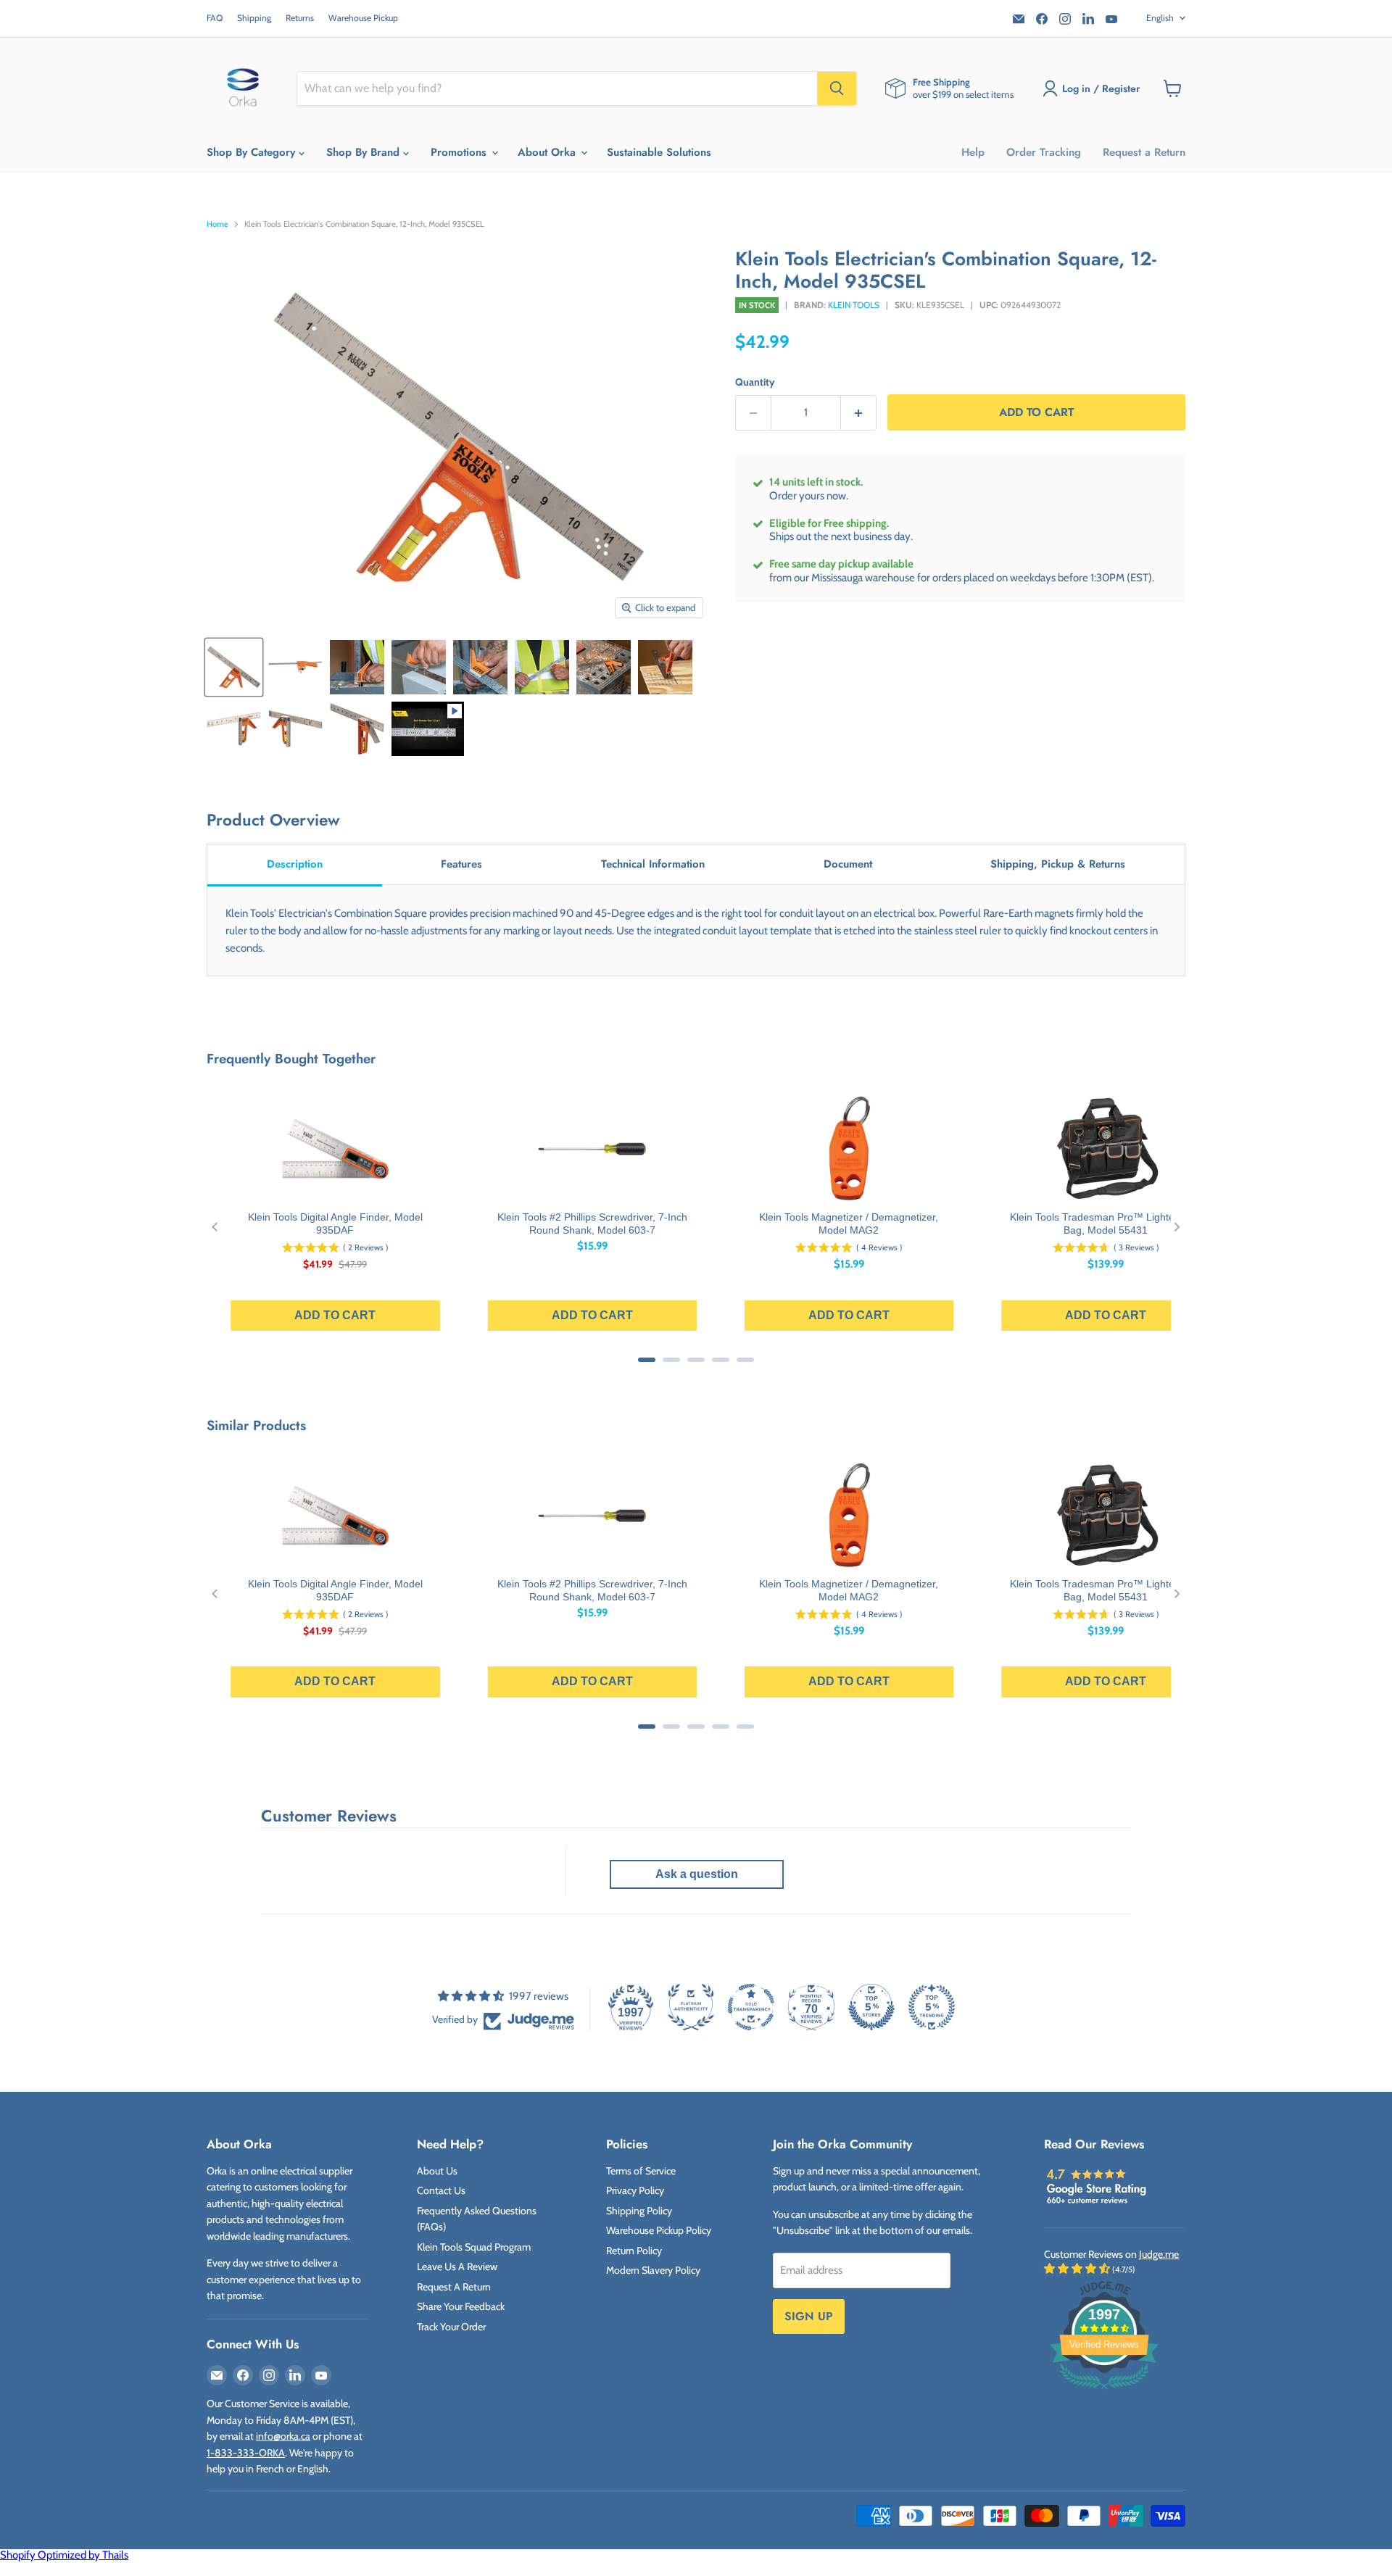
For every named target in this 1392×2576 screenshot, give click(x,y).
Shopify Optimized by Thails (64, 2555)
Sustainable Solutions (659, 152)
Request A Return (454, 2287)
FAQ (215, 18)
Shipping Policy (639, 2211)
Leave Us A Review (457, 2267)
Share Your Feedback (461, 2306)
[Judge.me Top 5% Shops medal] (871, 2007)
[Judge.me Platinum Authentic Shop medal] (691, 2007)
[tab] (295, 865)
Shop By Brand (365, 152)
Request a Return (1144, 152)
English (1160, 18)
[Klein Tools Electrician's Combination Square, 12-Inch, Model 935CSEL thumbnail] (234, 667)
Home (217, 224)
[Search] (837, 88)
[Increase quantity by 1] (859, 413)
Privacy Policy (635, 2190)
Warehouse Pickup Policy (659, 2230)
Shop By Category (253, 152)
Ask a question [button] (697, 1874)
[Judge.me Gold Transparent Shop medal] (751, 2007)
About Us (437, 2171)
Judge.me (1159, 2254)
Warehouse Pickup (363, 18)
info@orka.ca (283, 2436)
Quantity (755, 382)
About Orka (548, 152)
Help (973, 152)
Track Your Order (451, 2327)
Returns (300, 18)
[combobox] (557, 88)
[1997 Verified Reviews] (1104, 2392)
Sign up (809, 2316)
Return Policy (634, 2251)
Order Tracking (1044, 152)
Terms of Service (641, 2171)
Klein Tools (854, 305)
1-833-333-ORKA (246, 2453)
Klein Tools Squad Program (474, 2247)
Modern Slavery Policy (653, 2270)
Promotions (460, 152)
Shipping (254, 18)
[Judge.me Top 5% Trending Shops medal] (932, 2007)
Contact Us (441, 2190)
